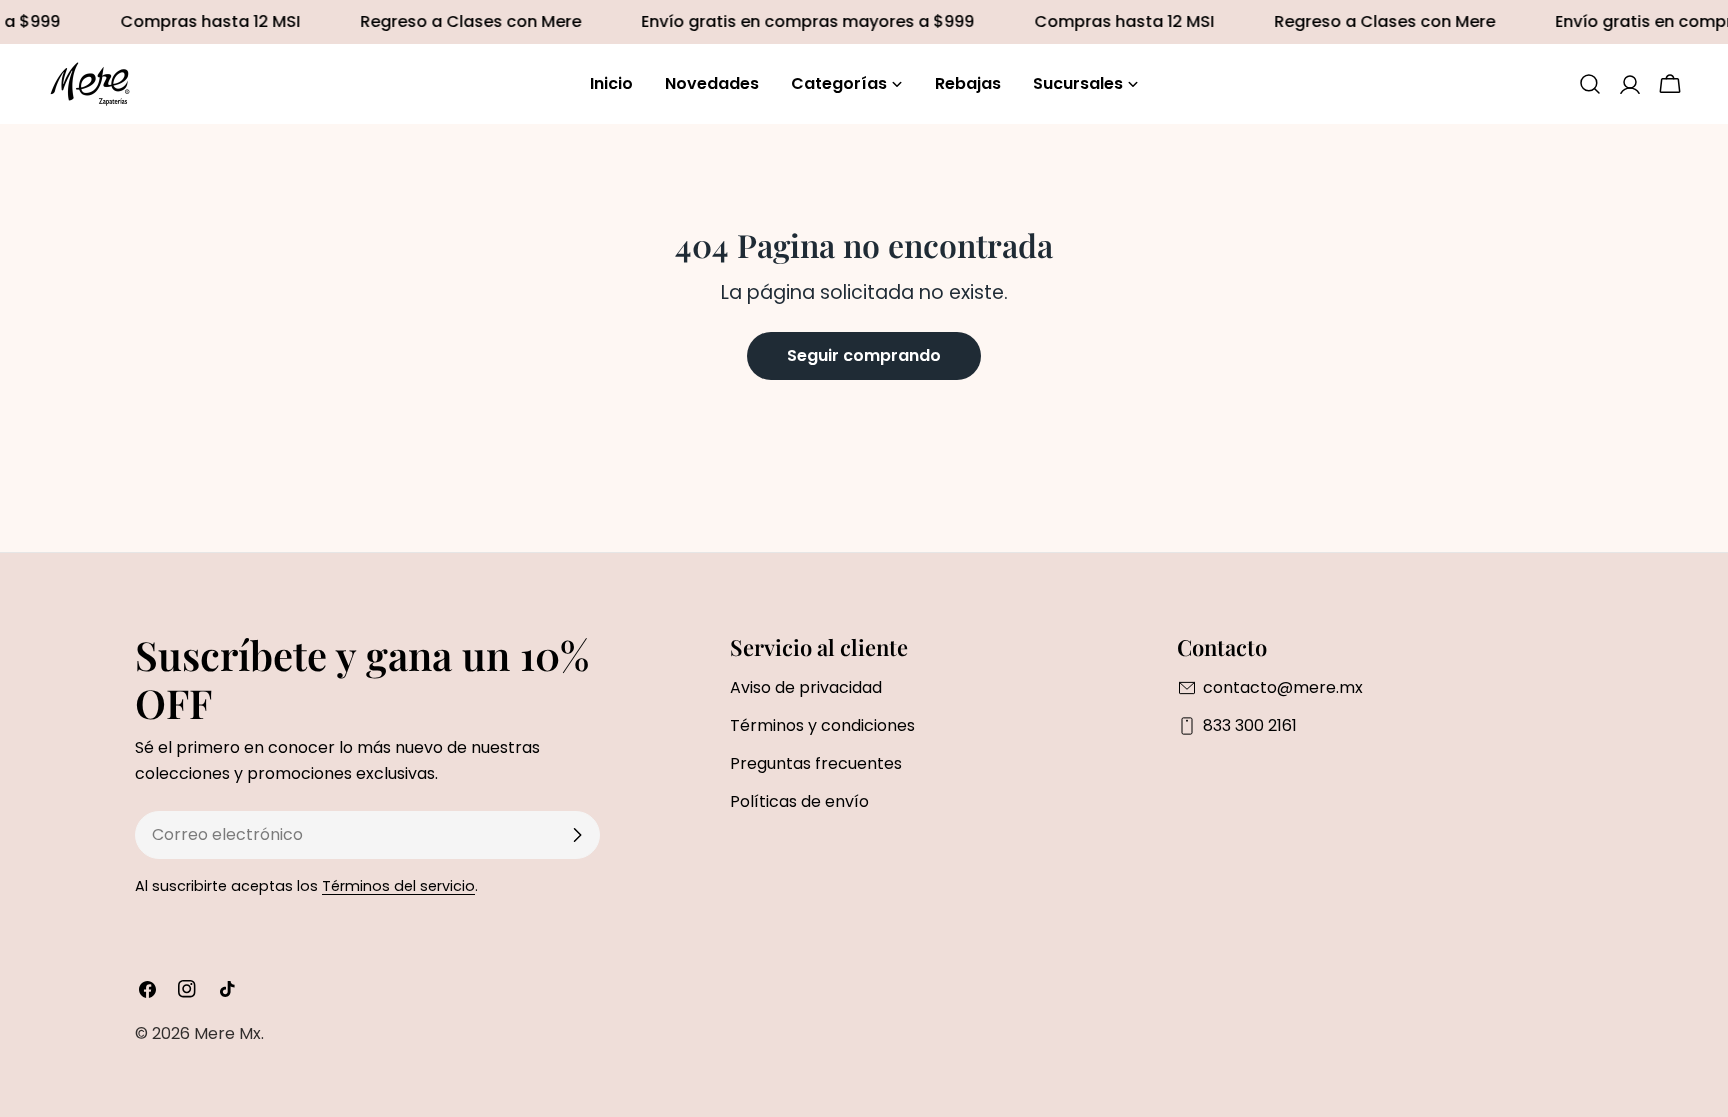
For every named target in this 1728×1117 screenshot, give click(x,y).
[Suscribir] (577, 835)
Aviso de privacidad (806, 687)
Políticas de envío (799, 801)
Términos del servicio (398, 886)
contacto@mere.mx (1283, 687)
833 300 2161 (1250, 725)
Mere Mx (227, 1033)
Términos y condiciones (822, 725)
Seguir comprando (864, 355)
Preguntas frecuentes (816, 763)
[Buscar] (1590, 84)
